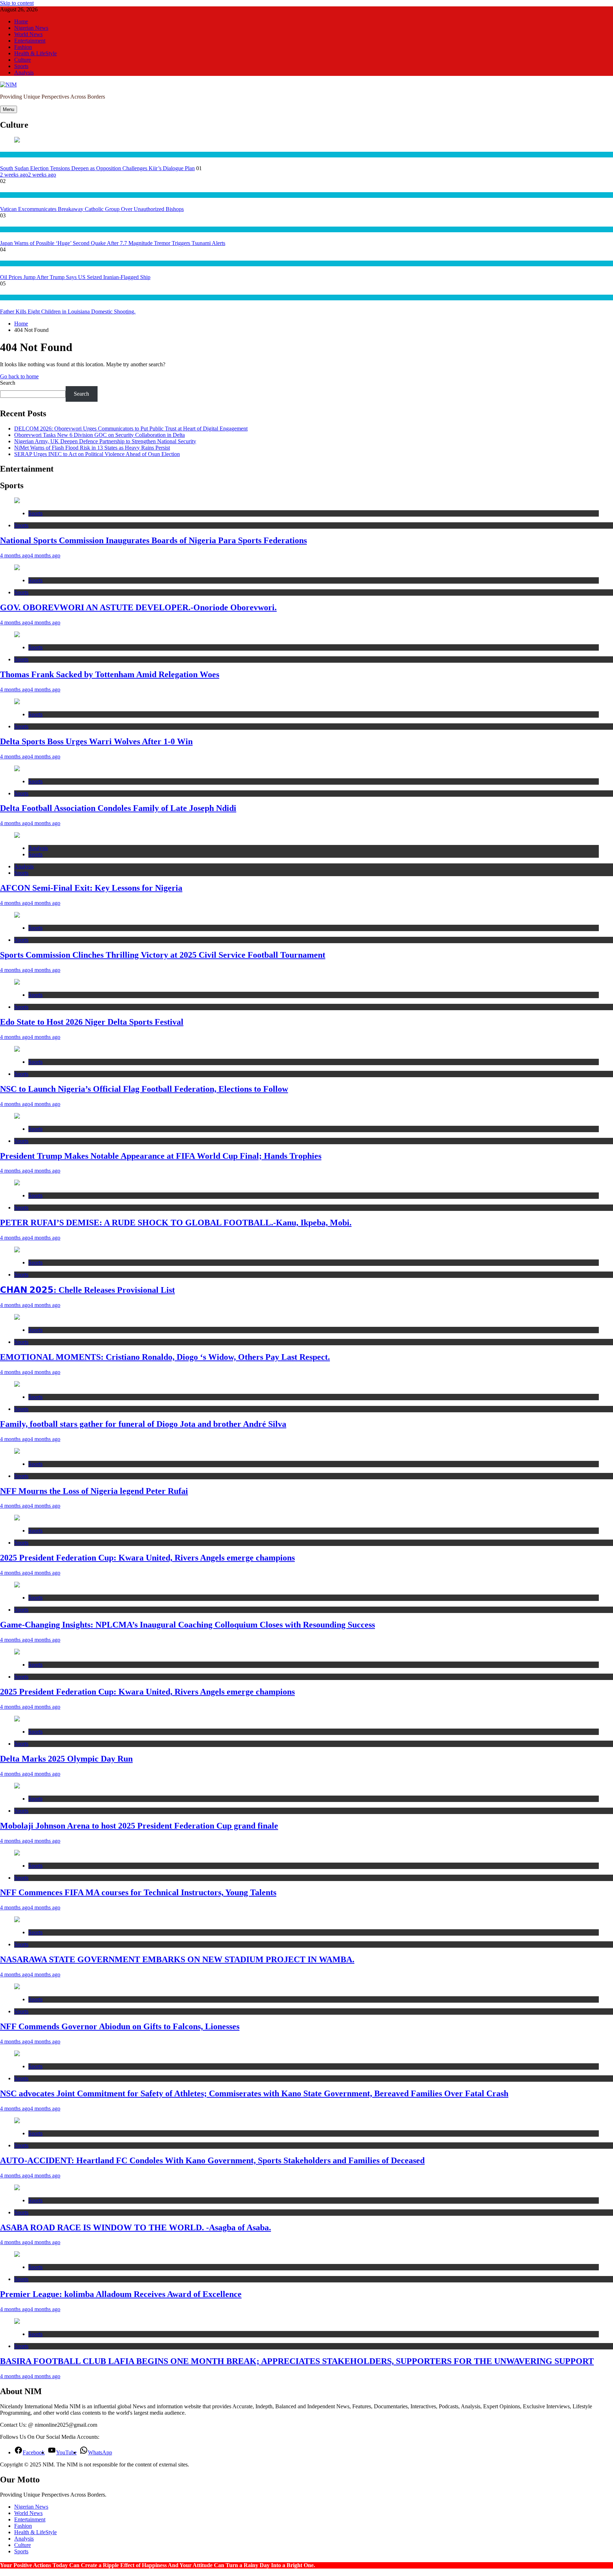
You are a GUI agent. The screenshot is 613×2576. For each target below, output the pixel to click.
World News (28, 34)
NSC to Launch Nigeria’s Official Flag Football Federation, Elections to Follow (144, 1089)
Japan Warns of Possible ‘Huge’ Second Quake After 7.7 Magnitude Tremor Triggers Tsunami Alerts (113, 243)
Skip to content (17, 3)
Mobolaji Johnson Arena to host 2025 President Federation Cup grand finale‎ (139, 1826)
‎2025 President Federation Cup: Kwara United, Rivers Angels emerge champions (147, 1558)
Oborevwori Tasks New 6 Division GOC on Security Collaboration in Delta (100, 435)
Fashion (23, 47)
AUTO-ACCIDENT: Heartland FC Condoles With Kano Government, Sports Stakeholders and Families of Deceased (212, 2160)
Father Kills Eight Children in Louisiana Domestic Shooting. (68, 311)
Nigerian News (31, 28)
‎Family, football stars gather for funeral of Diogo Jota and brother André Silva (143, 1424)
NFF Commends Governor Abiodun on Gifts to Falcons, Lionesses (120, 2026)
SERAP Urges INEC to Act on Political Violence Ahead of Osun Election (97, 454)
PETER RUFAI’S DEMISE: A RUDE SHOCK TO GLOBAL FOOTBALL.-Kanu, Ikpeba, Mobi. (176, 1223)
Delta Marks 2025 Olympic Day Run (66, 1759)
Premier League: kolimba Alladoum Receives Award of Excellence (121, 2294)
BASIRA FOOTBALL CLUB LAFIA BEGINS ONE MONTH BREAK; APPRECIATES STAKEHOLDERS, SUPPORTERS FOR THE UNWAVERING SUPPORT (297, 2361)
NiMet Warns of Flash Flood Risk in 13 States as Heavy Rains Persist (92, 448)
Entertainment (30, 41)
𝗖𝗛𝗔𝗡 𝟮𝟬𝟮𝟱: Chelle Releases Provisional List (87, 1290)
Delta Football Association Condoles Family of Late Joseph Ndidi (118, 808)
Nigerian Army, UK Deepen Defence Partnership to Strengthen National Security (105, 441)
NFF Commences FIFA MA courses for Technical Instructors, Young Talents (138, 1892)
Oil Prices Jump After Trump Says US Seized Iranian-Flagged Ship (75, 277)
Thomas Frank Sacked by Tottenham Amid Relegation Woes (110, 674)
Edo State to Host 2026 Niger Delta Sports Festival (92, 1022)
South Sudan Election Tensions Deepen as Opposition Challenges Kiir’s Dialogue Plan (97, 168)
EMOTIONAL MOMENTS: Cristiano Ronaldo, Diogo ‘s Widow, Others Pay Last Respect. (165, 1357)
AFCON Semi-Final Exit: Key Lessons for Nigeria (91, 888)
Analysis (24, 73)
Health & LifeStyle (35, 53)
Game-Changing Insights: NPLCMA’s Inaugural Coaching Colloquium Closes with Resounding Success (187, 1625)
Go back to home (19, 376)
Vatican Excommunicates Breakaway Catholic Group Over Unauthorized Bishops (92, 209)
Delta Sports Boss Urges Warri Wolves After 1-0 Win (96, 741)
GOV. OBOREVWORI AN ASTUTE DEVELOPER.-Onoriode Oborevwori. (138, 607)
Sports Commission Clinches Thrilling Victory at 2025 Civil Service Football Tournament (163, 955)
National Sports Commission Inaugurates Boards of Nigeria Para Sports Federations (153, 540)
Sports (21, 66)
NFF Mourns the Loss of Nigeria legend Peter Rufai (94, 1491)
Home (21, 21)
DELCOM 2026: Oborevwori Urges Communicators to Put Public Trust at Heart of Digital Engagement (131, 429)
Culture (23, 60)
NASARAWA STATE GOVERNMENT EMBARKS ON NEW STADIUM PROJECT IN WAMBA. (177, 1959)
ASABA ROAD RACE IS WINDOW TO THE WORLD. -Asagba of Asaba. (136, 2227)
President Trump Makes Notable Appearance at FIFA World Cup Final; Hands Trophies (161, 1156)
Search (8, 383)
